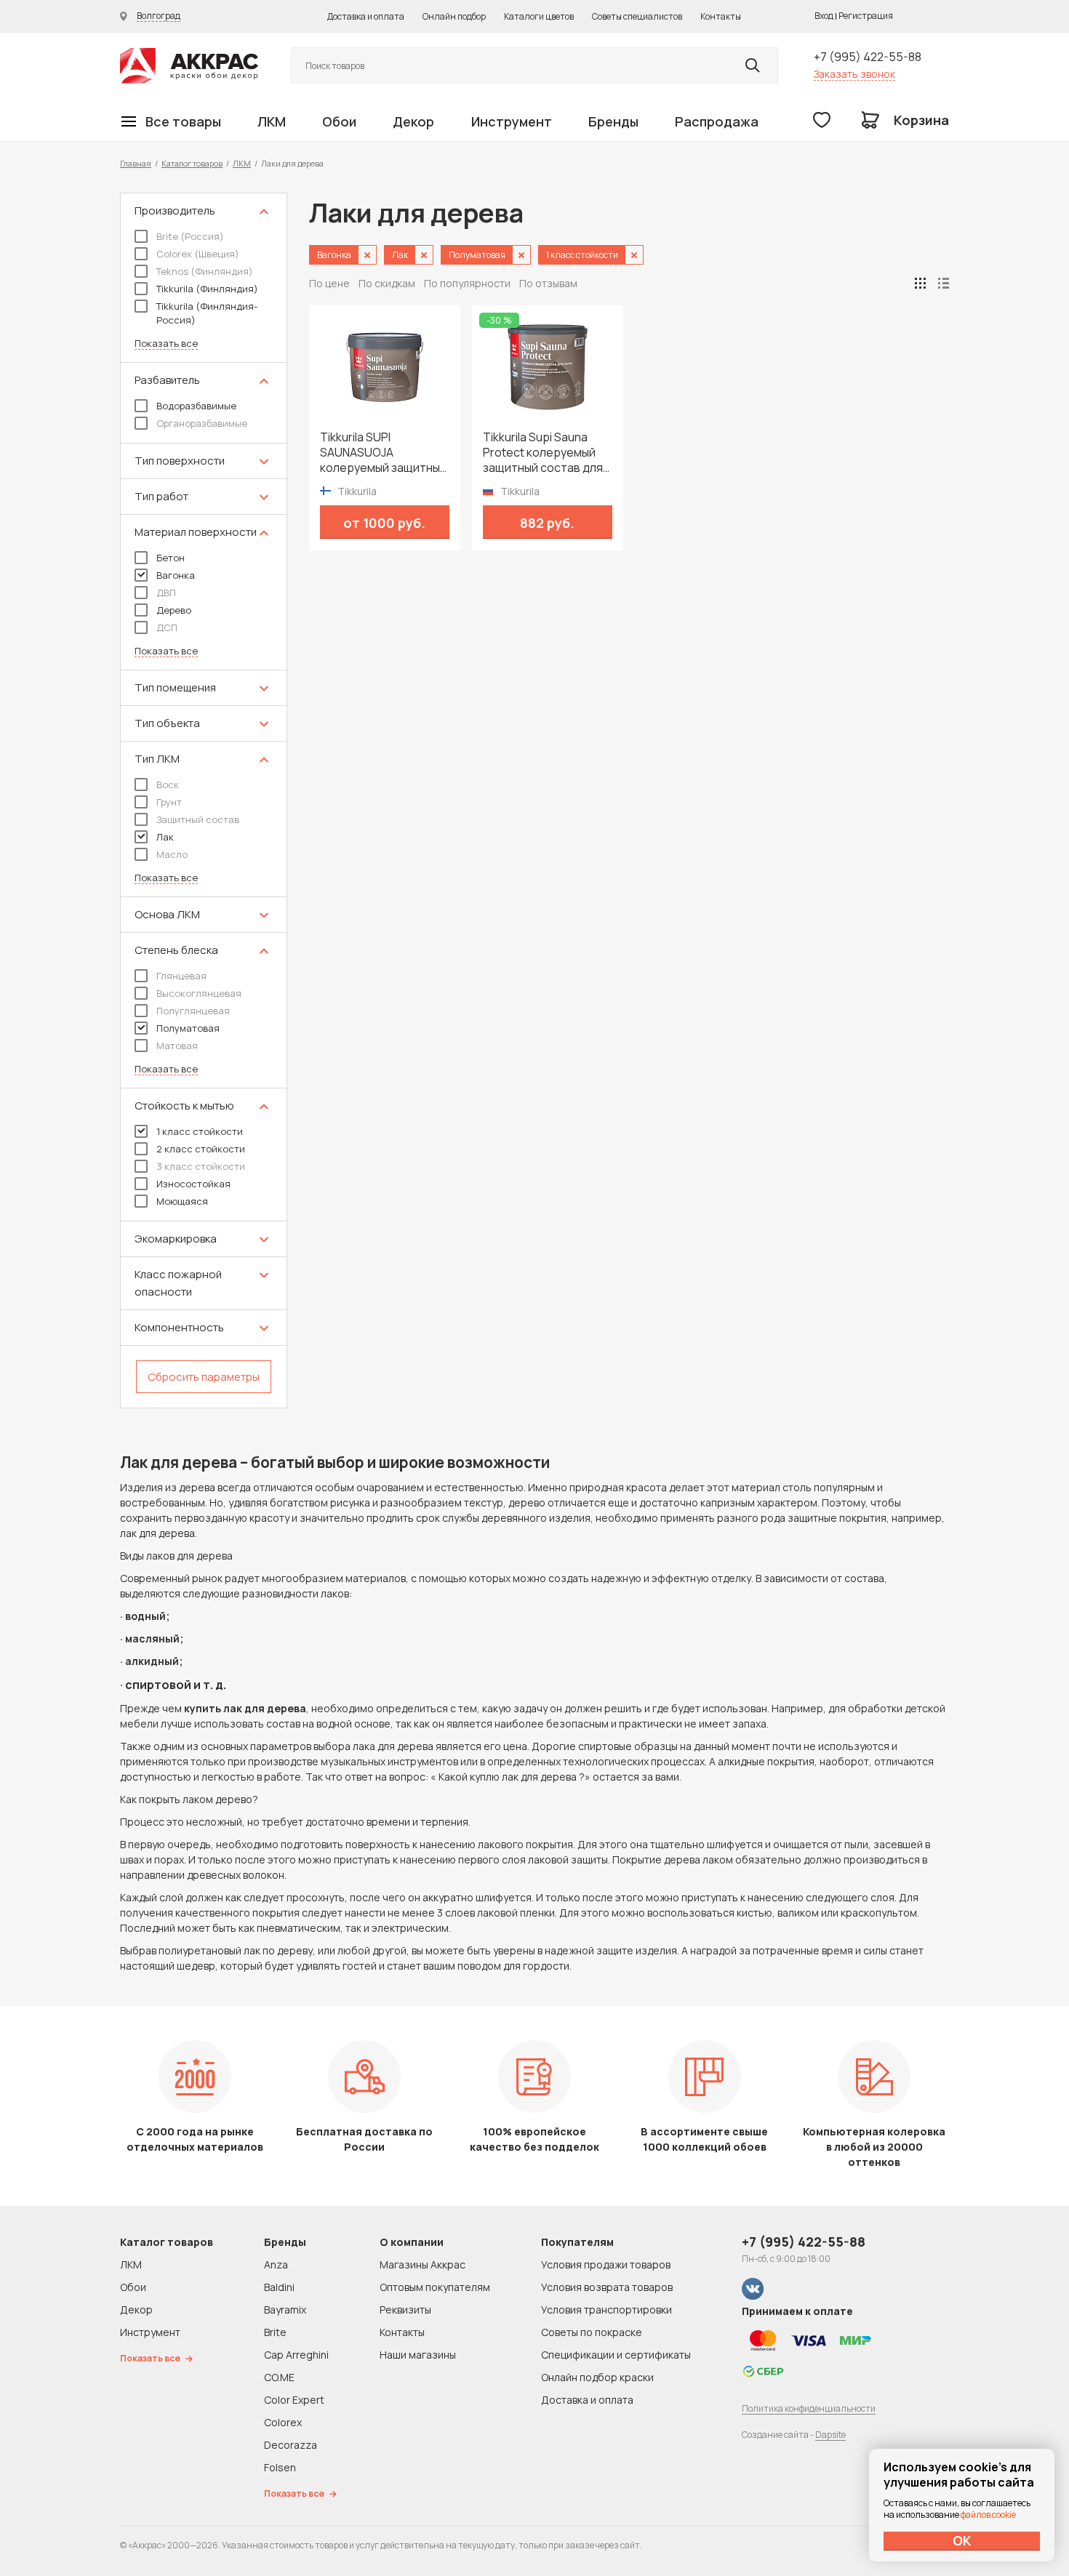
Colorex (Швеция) (198, 254)
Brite (275, 2332)
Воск (168, 785)
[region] (204, 801)
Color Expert (294, 2400)
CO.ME (279, 2377)
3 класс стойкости (201, 1166)
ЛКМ (272, 121)
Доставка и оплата (366, 16)
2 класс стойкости (201, 1149)
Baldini (279, 2287)
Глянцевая (181, 976)
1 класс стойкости (200, 1131)
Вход (824, 16)
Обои (339, 121)
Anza (276, 2264)
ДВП (166, 593)
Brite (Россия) (190, 236)
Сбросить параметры (204, 1377)
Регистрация (866, 16)
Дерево (174, 610)
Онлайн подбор (454, 16)
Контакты (721, 16)
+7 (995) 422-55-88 (868, 57)
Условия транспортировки (606, 2310)
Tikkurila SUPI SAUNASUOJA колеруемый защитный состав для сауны (383, 453)
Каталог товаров (192, 163)
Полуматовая (188, 1028)
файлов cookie (988, 2515)
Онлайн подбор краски (597, 2377)
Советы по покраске (592, 2332)
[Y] (753, 65)
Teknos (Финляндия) (205, 271)
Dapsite (830, 2435)
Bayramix (285, 2310)
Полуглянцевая (193, 1011)
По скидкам (387, 283)
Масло (172, 854)
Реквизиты (405, 2310)
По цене (329, 283)
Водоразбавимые (196, 406)
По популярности (467, 283)
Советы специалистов (637, 16)
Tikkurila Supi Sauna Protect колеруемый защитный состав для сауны (543, 453)
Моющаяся (182, 1201)
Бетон (171, 558)
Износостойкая (193, 1184)
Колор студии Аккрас (189, 66)
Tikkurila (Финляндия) (207, 289)
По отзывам (548, 283)
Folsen (280, 2467)
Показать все (166, 344)
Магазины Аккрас (423, 2264)
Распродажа (717, 121)
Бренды (613, 121)
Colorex (283, 2422)
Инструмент (512, 121)
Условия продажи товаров (606, 2264)
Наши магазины (418, 2355)
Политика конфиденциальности (809, 2408)
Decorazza (291, 2445)
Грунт (169, 802)
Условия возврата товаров (607, 2287)
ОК (962, 2540)
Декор (413, 121)
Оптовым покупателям (435, 2287)
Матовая (177, 1046)
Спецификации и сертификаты (616, 2355)
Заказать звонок (854, 74)
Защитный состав (198, 819)
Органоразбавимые (202, 423)
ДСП (167, 627)
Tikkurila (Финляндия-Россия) (207, 313)
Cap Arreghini (296, 2355)
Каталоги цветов (539, 16)
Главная (136, 163)
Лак (165, 837)
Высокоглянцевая (199, 993)
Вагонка (176, 575)
